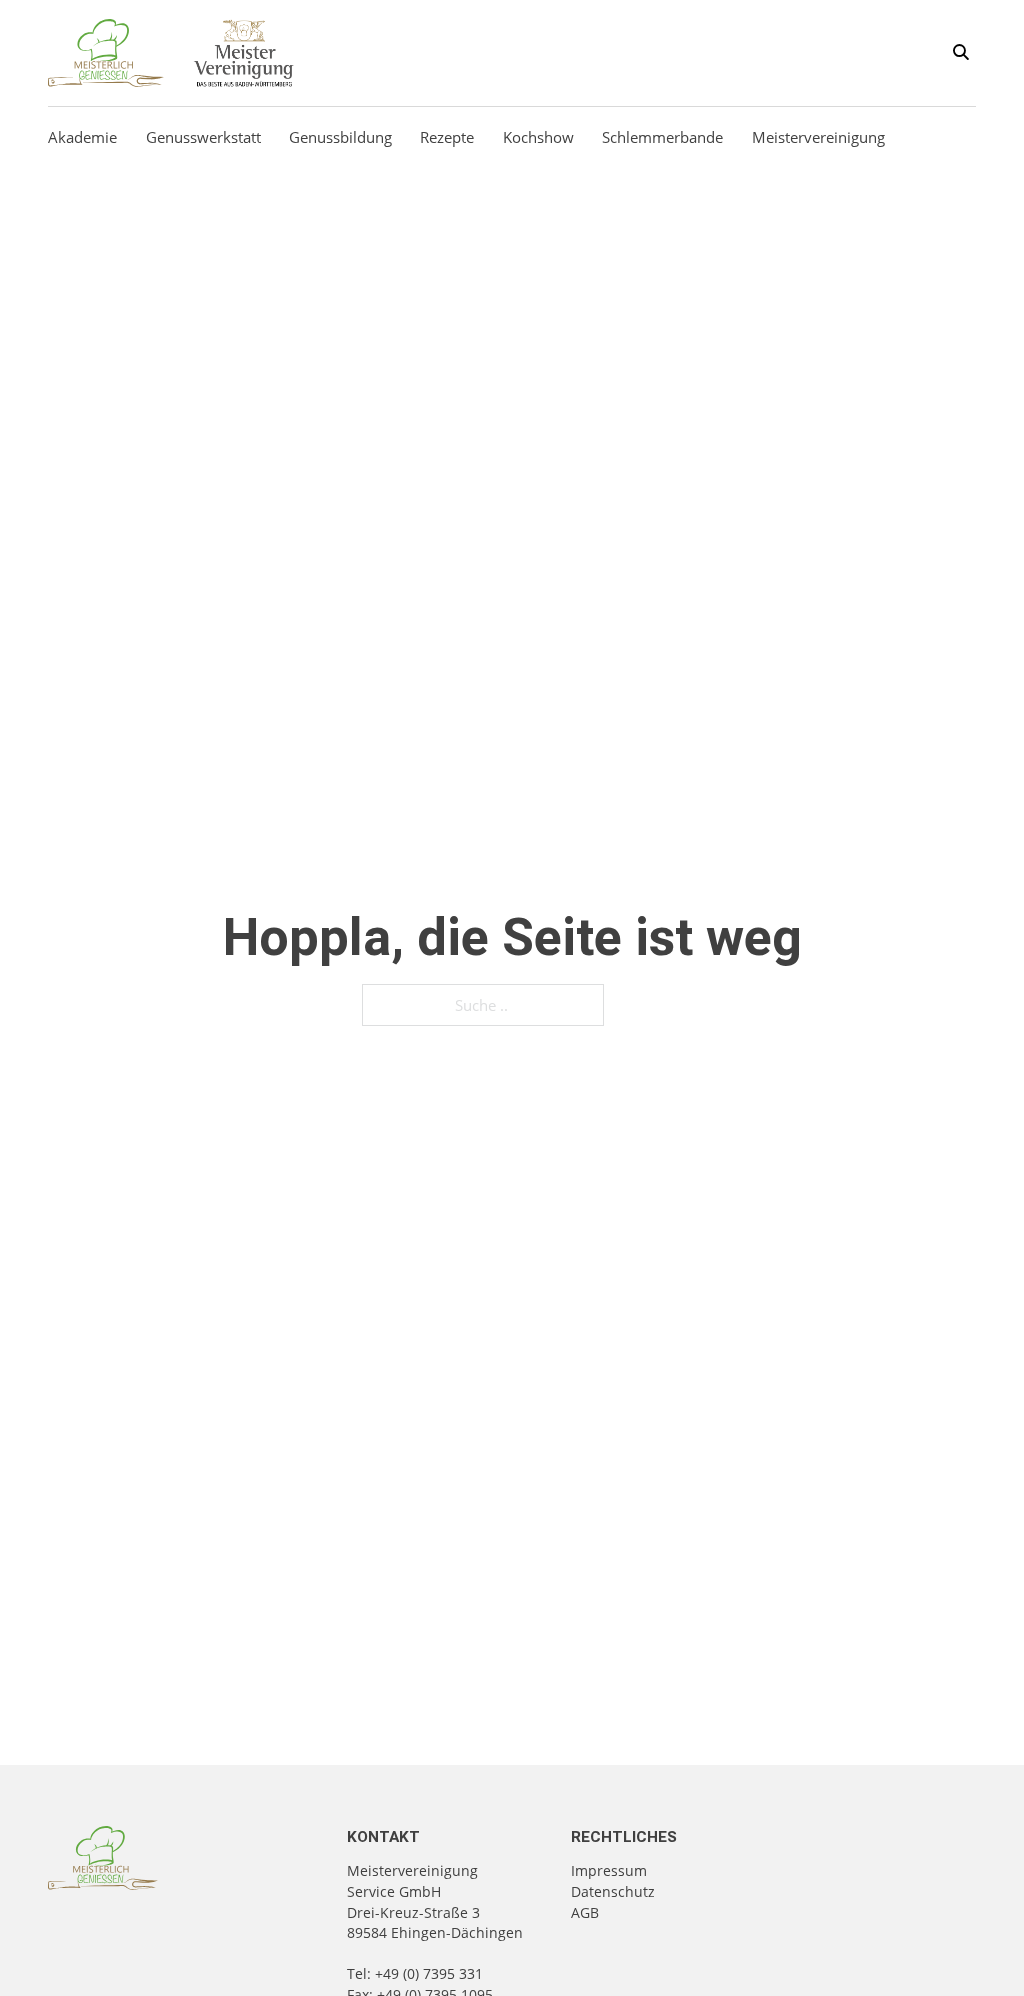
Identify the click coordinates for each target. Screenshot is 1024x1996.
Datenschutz (613, 1891)
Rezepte (447, 137)
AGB (585, 1912)
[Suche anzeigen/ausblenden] (961, 53)
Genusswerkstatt (203, 137)
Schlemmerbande (662, 137)
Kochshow (538, 137)
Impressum (609, 1870)
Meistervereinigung (818, 137)
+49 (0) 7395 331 (429, 1973)
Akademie (82, 137)
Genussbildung (340, 137)
